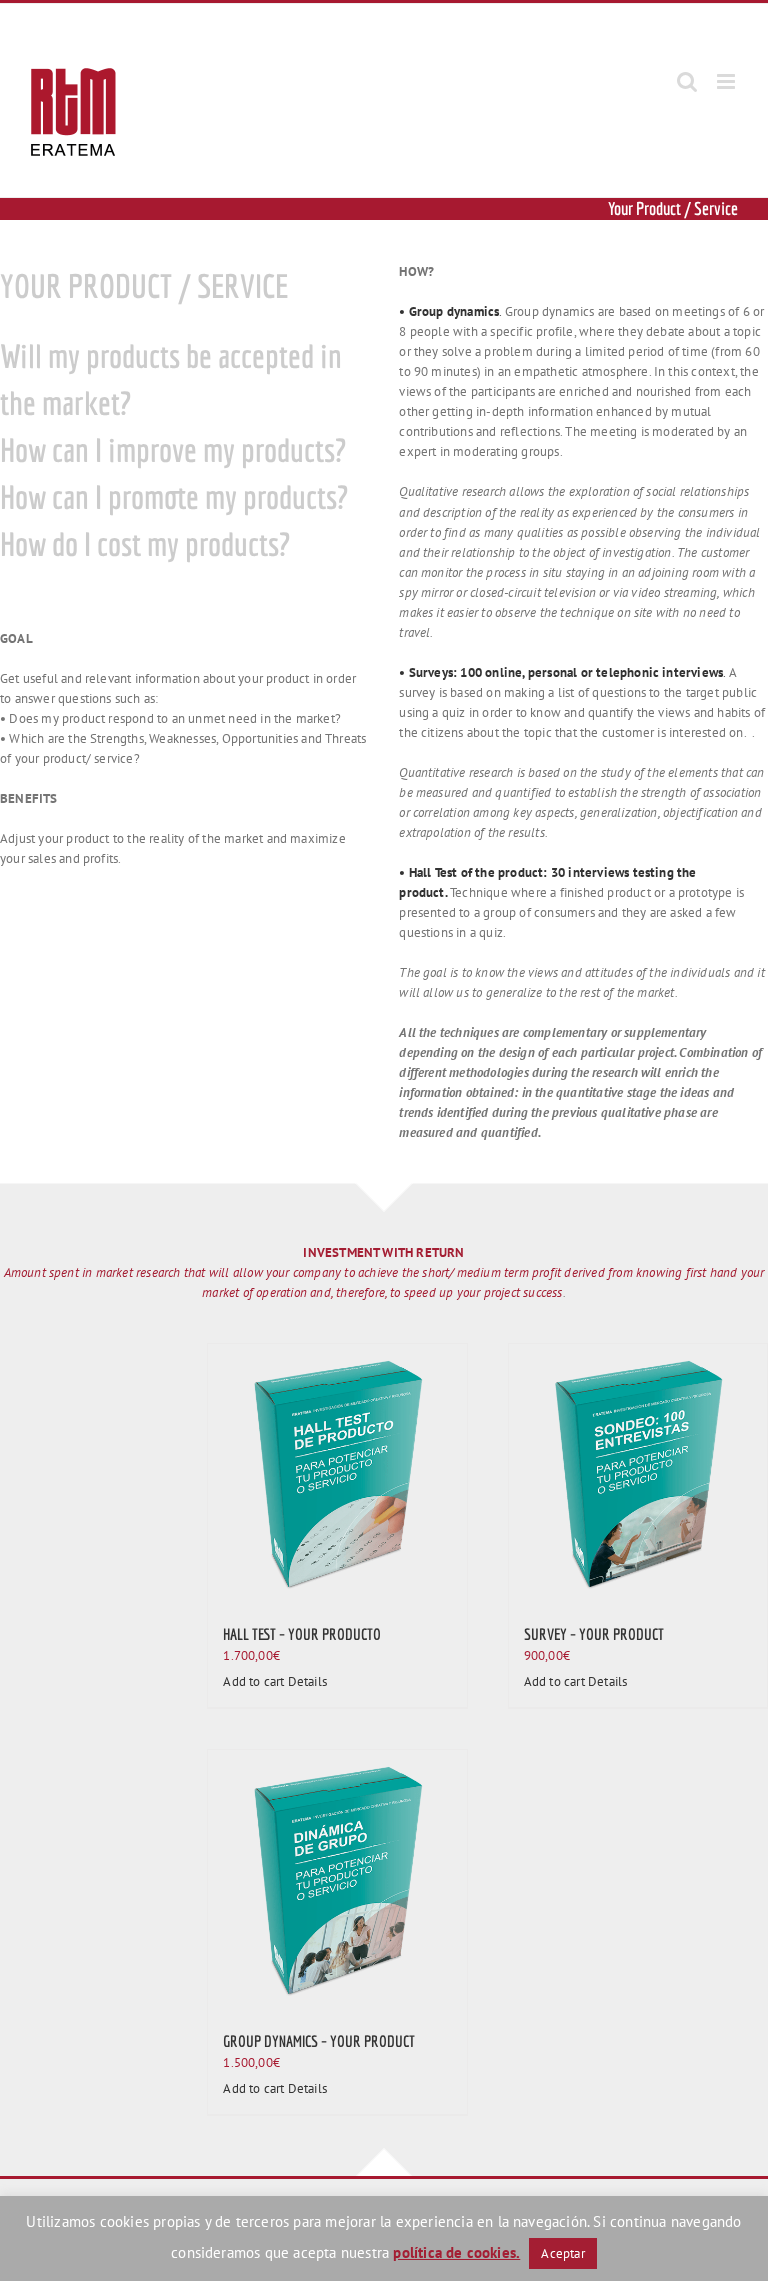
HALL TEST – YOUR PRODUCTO (302, 1634)
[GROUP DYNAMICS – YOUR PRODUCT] (337, 1879)
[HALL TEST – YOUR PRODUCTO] (337, 1473)
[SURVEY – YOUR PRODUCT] (638, 1473)
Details (307, 1681)
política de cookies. (456, 2252)
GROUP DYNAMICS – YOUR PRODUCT (319, 2041)
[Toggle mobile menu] (727, 81)
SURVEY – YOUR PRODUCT (594, 1634)
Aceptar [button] (562, 2253)
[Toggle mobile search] (687, 81)
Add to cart (253, 1681)
